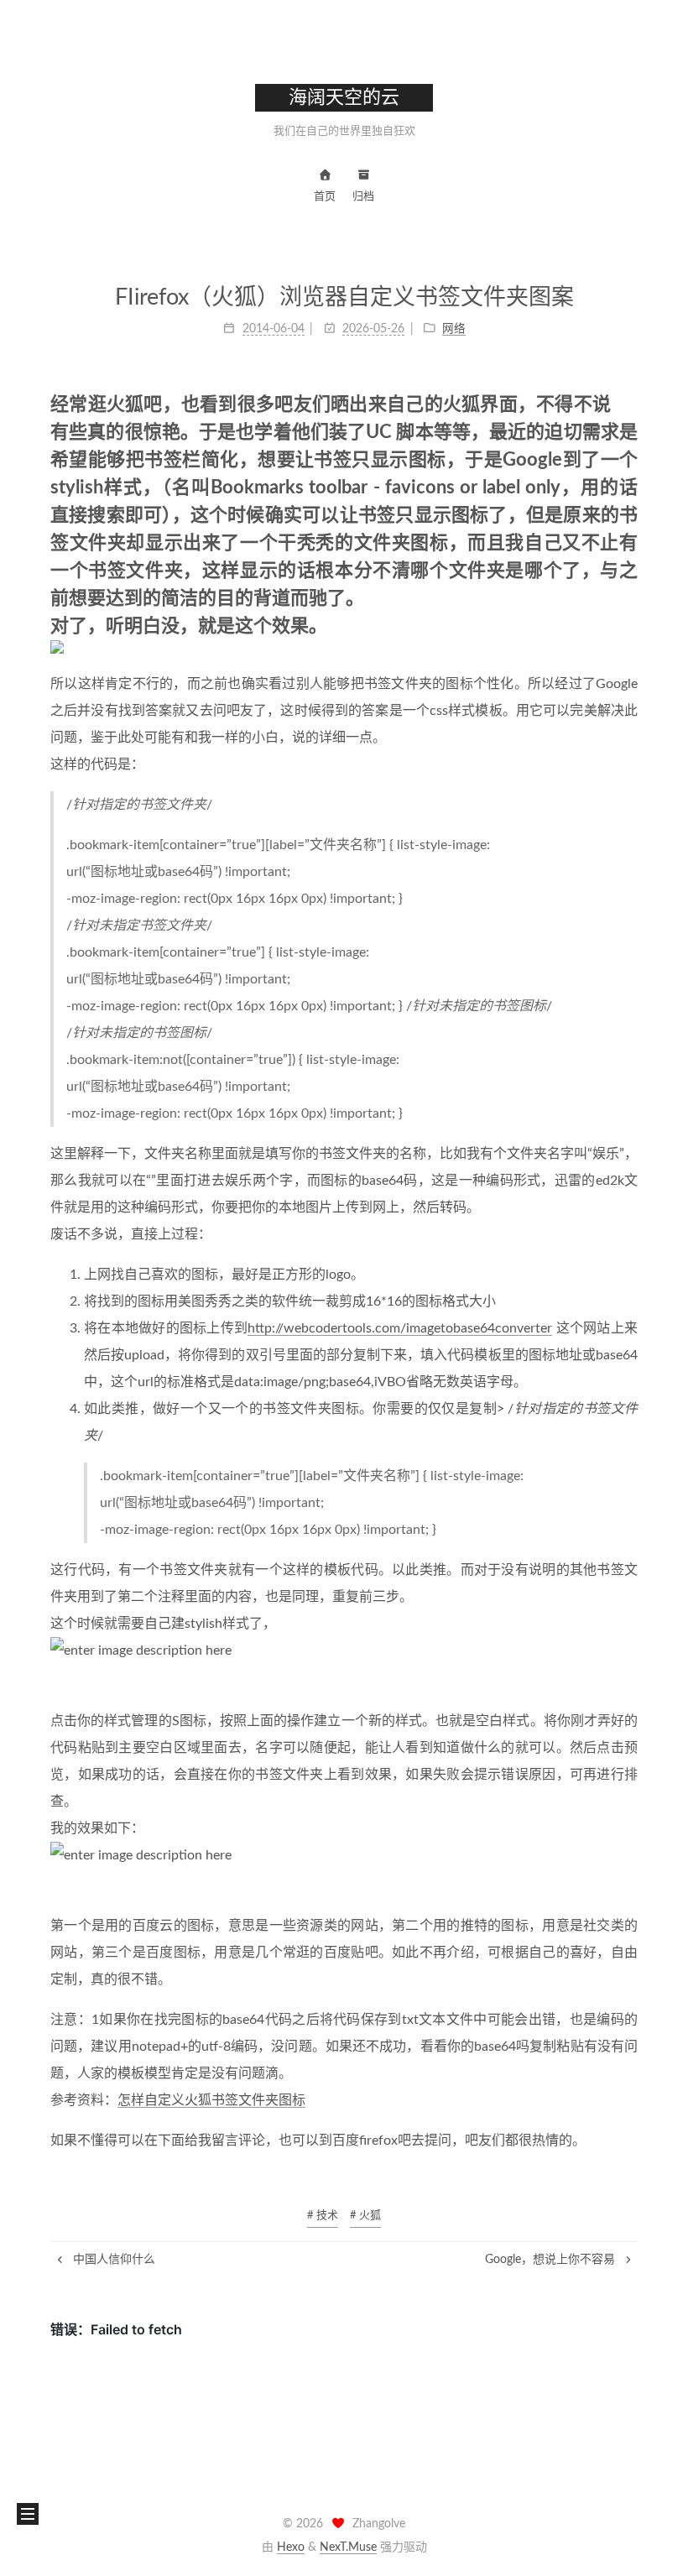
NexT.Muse (348, 2547)
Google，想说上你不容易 (552, 2260)
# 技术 (323, 2216)
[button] (28, 2514)
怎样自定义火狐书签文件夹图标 (211, 2100)
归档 (363, 197)
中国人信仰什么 (112, 2260)
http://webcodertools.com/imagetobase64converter (400, 1328)
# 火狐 (365, 2216)
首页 (325, 197)
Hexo (291, 2547)
